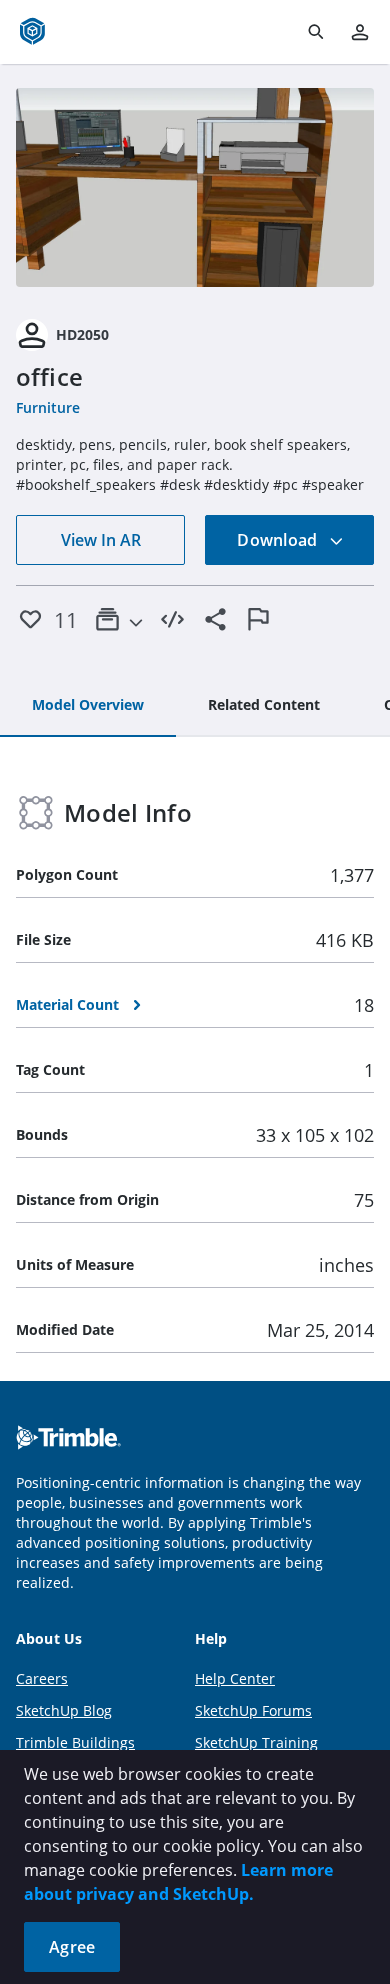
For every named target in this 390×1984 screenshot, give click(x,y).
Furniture (48, 407)
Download (279, 540)
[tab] (88, 706)
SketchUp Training (256, 1742)
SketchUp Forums (253, 1710)
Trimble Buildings (75, 1742)
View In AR (101, 540)
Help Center (235, 1678)
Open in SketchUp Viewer (195, 187)
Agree (72, 1947)
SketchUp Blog (64, 1710)
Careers (42, 1678)
